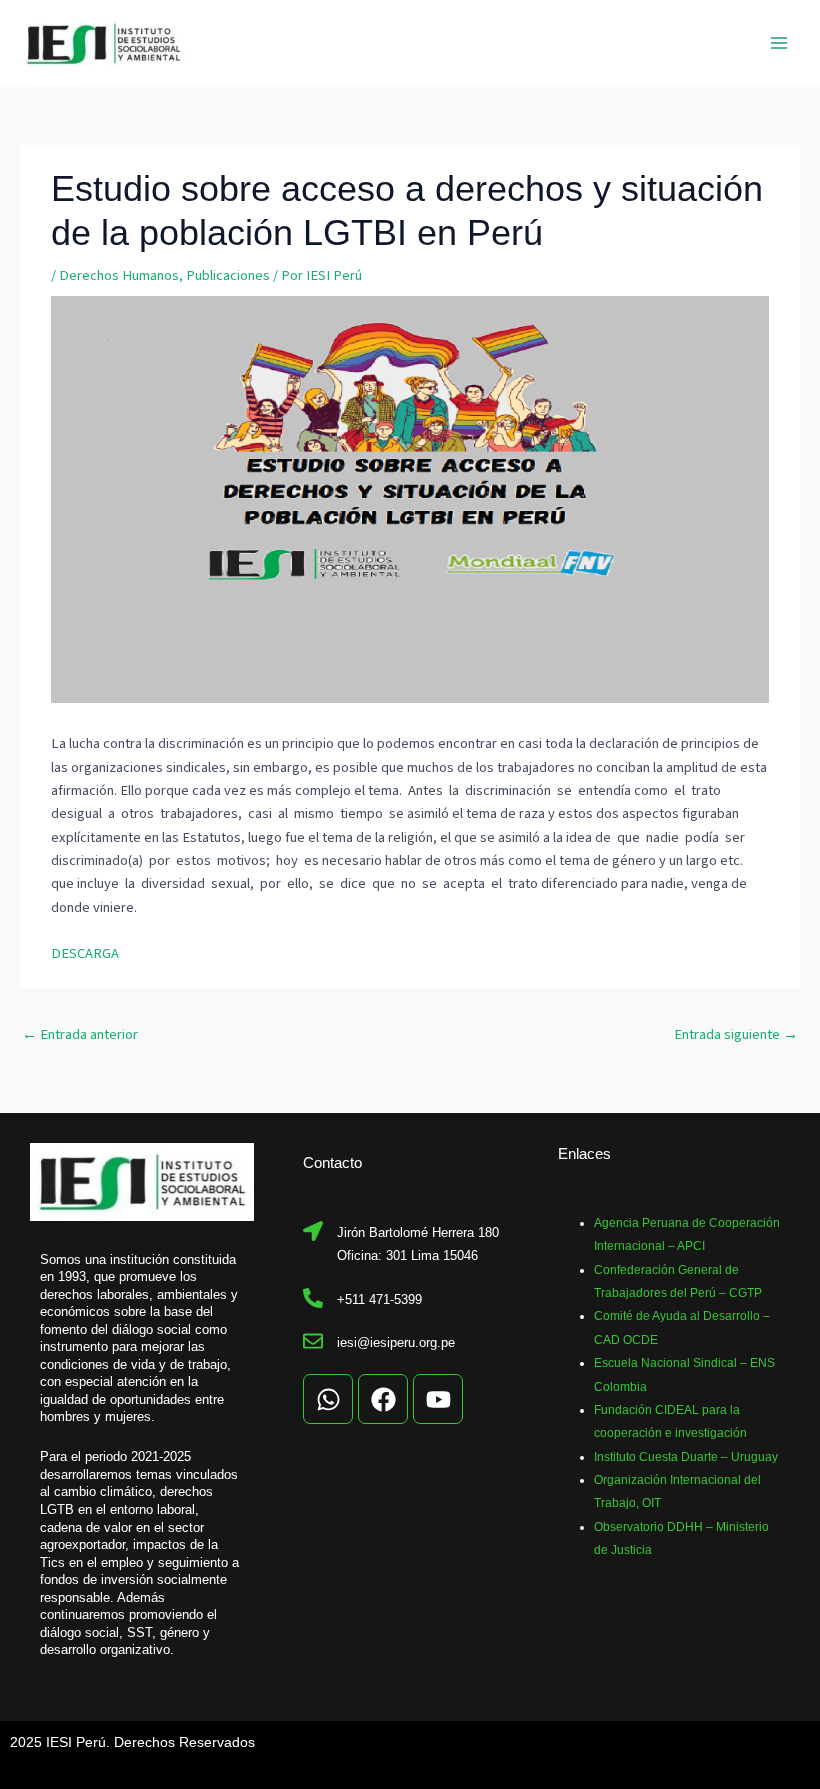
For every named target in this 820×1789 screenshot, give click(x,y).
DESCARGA (85, 953)
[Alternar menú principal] (779, 43)
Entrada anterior (80, 1034)
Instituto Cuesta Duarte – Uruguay (686, 1457)
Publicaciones (228, 275)
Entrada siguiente (736, 1034)
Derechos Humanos (119, 275)
